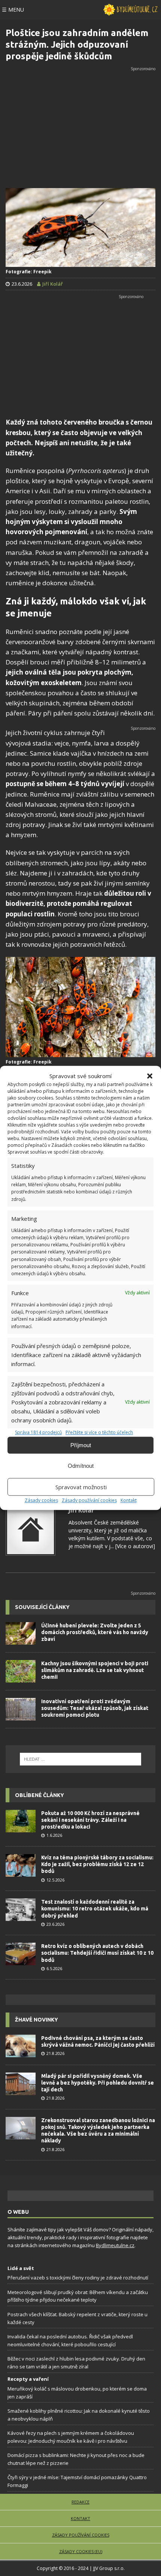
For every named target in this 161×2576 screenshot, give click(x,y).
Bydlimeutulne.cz (115, 2245)
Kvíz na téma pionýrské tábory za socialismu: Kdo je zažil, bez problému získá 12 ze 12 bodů (97, 1864)
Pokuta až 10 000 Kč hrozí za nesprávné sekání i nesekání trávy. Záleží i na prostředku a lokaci (90, 1820)
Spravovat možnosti (81, 1487)
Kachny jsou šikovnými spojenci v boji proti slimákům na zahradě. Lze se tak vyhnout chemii (95, 1670)
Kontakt (129, 1500)
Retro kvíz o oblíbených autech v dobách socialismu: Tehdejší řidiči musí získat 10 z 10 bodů (97, 1953)
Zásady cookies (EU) (81, 2552)
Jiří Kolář (81, 1510)
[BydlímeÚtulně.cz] (130, 10)
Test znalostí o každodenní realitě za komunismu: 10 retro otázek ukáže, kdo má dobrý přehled (95, 1909)
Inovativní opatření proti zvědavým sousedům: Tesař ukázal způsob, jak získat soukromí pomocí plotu (95, 1708)
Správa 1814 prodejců (38, 1432)
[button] (150, 1076)
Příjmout (81, 1445)
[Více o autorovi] (134, 1546)
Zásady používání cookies (89, 1500)
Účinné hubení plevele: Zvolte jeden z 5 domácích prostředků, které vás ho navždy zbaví (95, 1632)
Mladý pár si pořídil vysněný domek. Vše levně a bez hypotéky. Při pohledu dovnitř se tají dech (98, 2083)
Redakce (80, 2502)
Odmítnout (81, 1466)
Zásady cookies (41, 1500)
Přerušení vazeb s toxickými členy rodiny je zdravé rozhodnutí (78, 2278)
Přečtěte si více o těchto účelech (99, 1432)
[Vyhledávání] (80, 1759)
